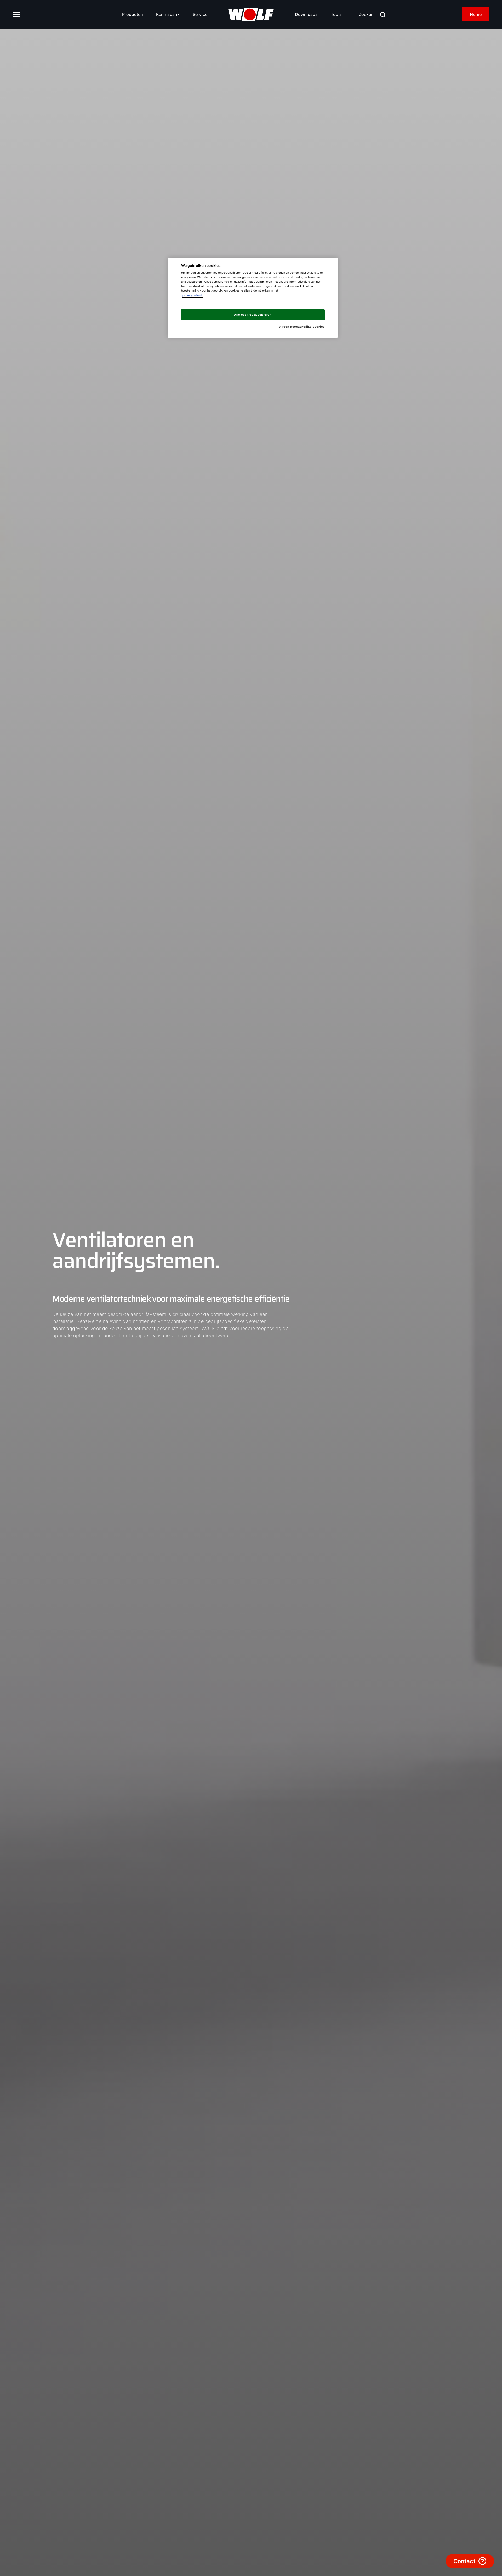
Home (476, 14)
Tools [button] (336, 14)
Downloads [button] (306, 14)
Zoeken (366, 14)
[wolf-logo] (251, 15)
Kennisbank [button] (168, 14)
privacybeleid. (192, 295)
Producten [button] (133, 14)
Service (200, 14)
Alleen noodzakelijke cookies (302, 327)
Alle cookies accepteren (253, 315)
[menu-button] (17, 14)
